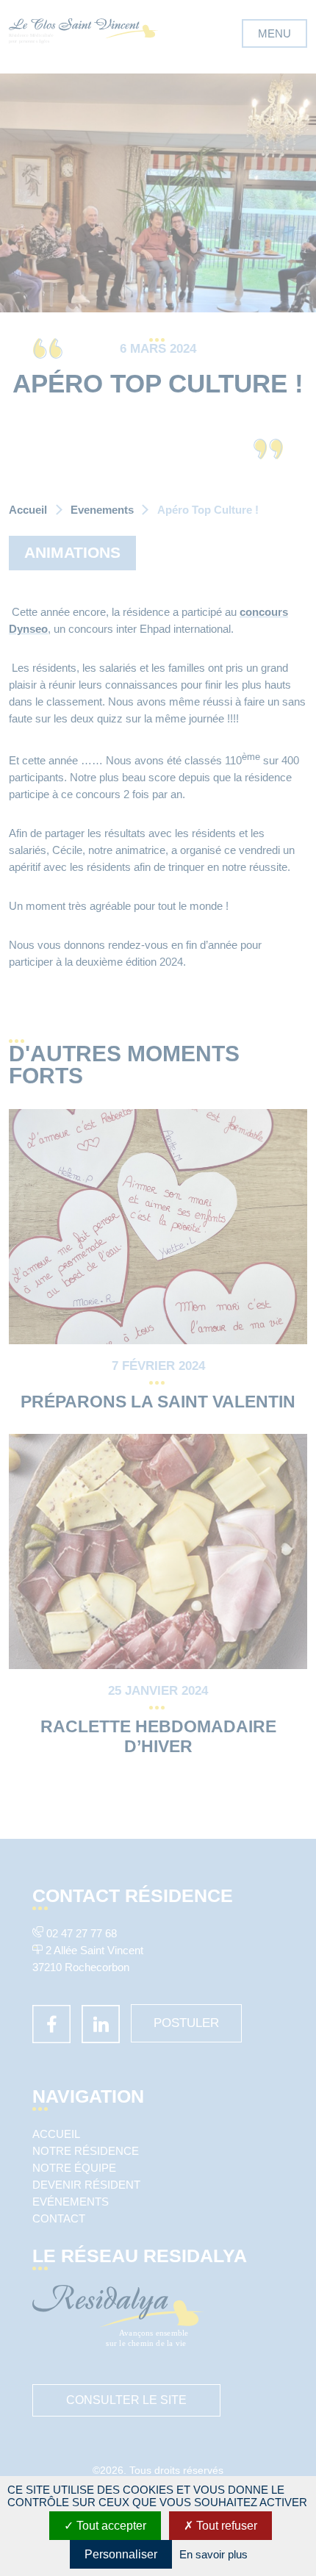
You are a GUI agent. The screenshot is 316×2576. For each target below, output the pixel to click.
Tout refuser (225, 2526)
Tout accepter (110, 2526)
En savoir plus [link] (213, 2554)
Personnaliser (121, 2554)
